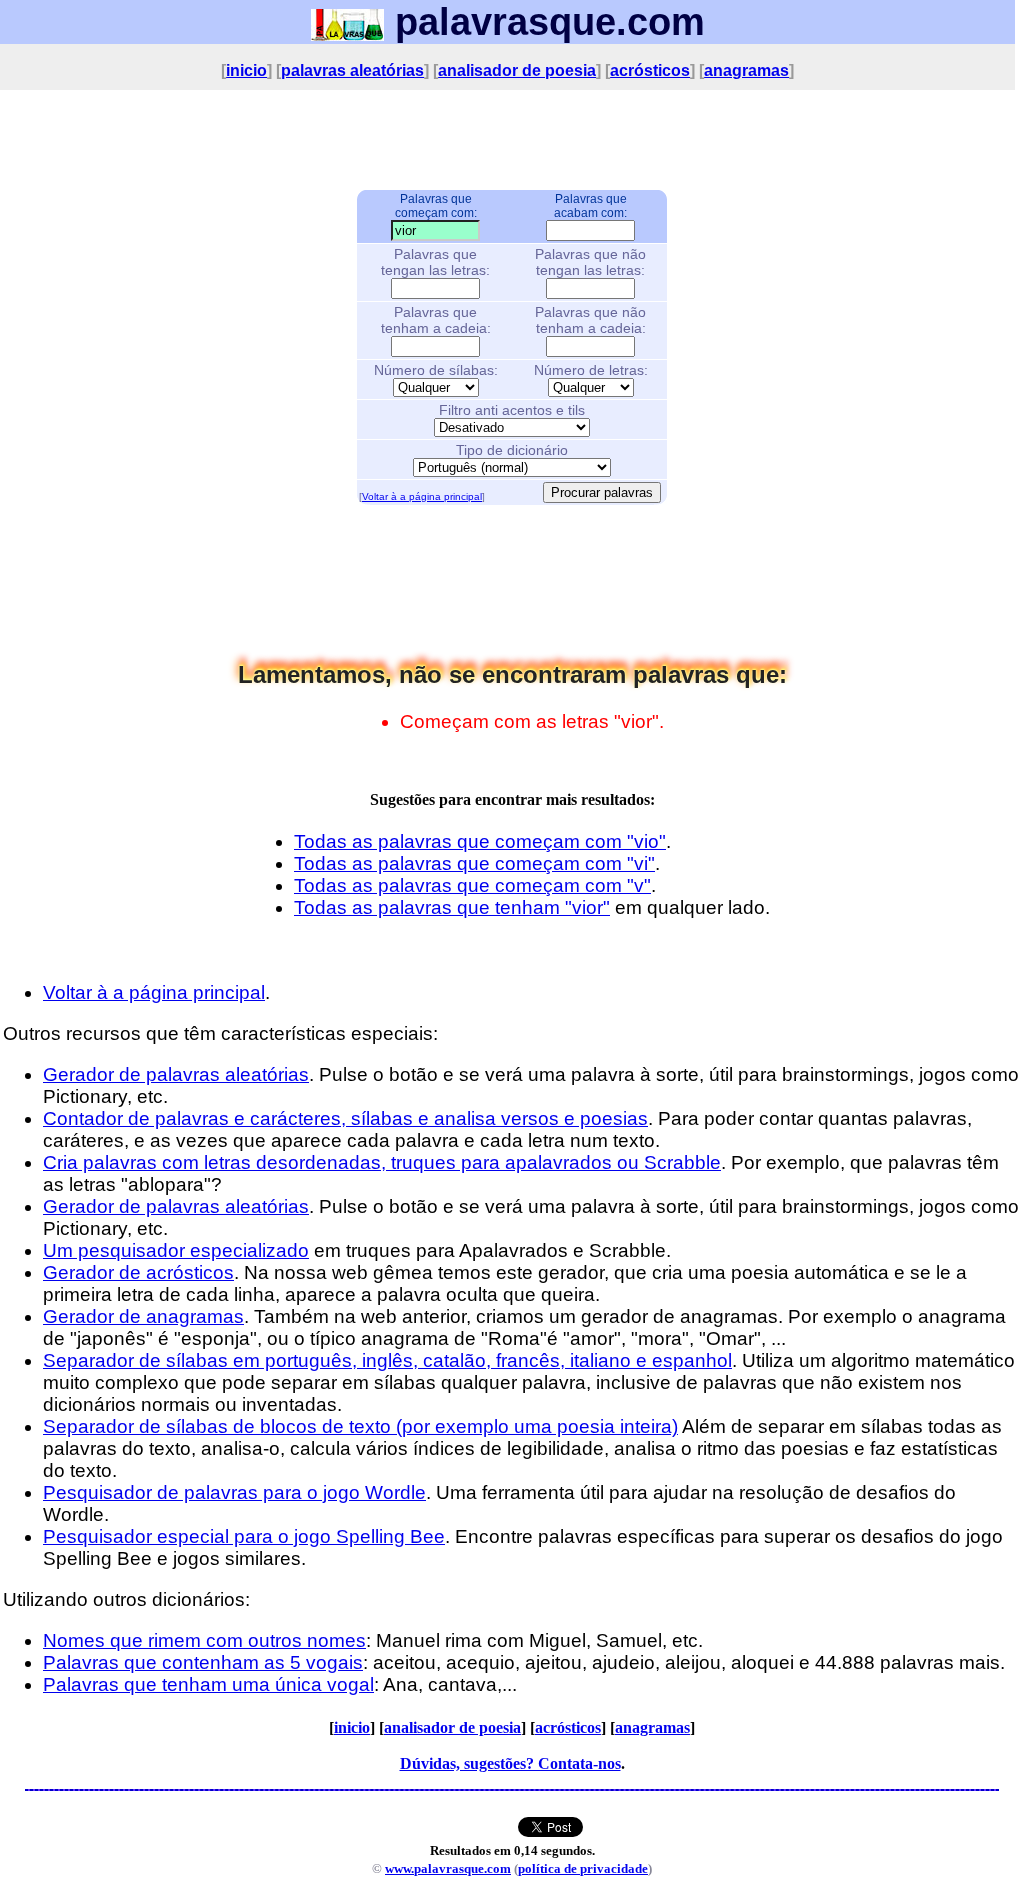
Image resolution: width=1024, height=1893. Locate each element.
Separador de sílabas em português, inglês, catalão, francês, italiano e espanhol (387, 1360)
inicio (246, 70)
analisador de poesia (517, 70)
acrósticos (650, 70)
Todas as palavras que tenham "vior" (452, 907)
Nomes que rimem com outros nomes (204, 1640)
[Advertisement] (512, 139)
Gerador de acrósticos (138, 1272)
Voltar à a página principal (422, 496)
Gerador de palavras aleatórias (176, 1074)
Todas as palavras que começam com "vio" (480, 841)
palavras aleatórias (352, 70)
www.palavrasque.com (448, 1868)
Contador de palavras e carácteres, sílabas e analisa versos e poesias (345, 1118)
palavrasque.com (544, 21)
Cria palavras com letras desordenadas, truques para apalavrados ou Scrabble (382, 1162)
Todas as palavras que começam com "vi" (474, 863)
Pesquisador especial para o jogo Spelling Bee (244, 1536)
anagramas (746, 70)
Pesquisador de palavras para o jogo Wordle (234, 1492)
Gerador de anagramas (143, 1316)
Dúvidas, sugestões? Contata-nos (510, 1763)
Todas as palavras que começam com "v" (472, 885)
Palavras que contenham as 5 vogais (203, 1662)
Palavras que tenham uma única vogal (208, 1684)
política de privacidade (583, 1868)
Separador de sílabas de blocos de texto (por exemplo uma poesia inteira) (360, 1426)
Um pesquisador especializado (176, 1250)
